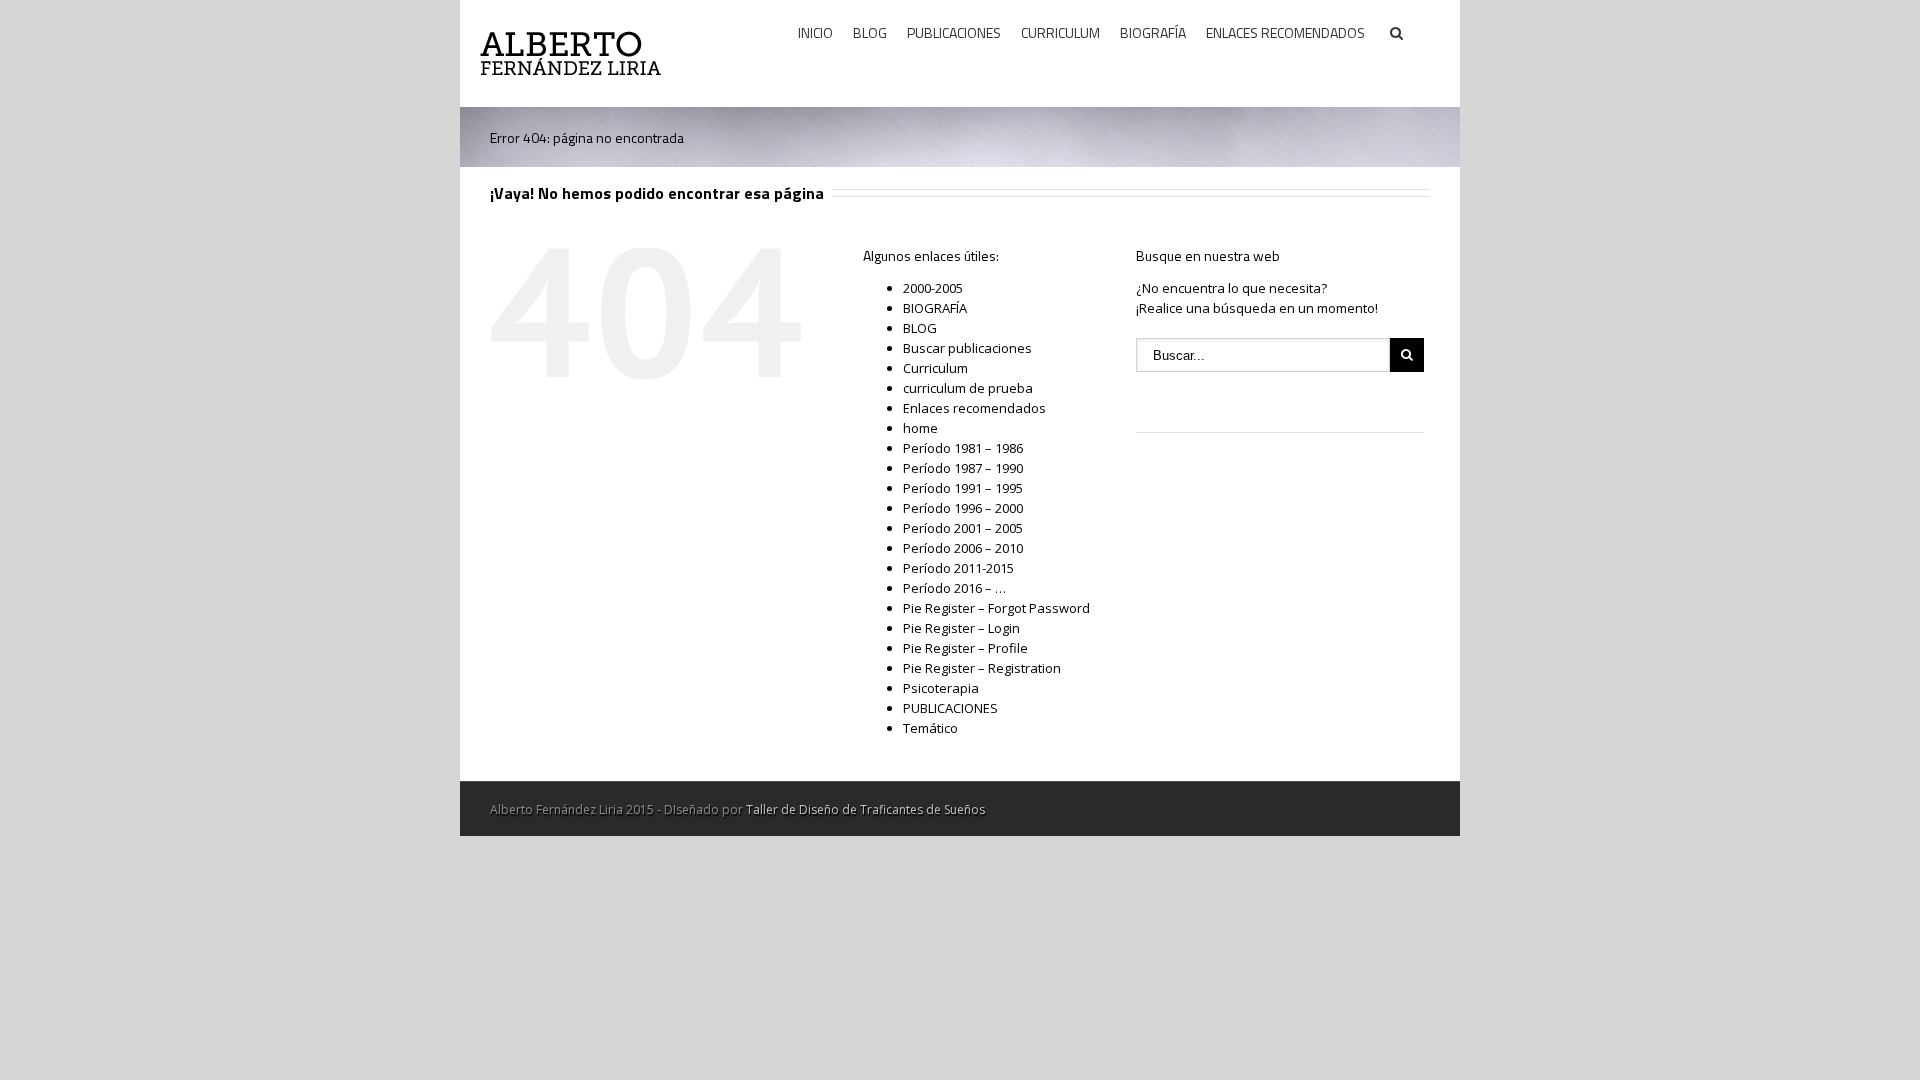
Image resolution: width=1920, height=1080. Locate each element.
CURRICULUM (1060, 32)
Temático (930, 728)
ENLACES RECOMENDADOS (1285, 32)
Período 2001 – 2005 (963, 528)
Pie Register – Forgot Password (996, 608)
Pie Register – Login (961, 628)
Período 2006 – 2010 (963, 548)
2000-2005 (933, 288)
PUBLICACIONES (954, 32)
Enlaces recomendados (974, 408)
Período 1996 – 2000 (963, 508)
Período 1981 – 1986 (963, 448)
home (920, 428)
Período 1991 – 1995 (963, 488)
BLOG (870, 32)
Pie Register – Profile (965, 648)
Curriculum (935, 368)
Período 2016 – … (954, 588)
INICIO (815, 32)
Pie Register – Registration (982, 668)
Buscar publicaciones (967, 348)
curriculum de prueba (968, 388)
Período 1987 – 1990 (963, 468)
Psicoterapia (941, 688)
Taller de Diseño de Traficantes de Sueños (865, 809)
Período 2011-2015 (958, 568)
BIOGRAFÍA (1153, 32)
